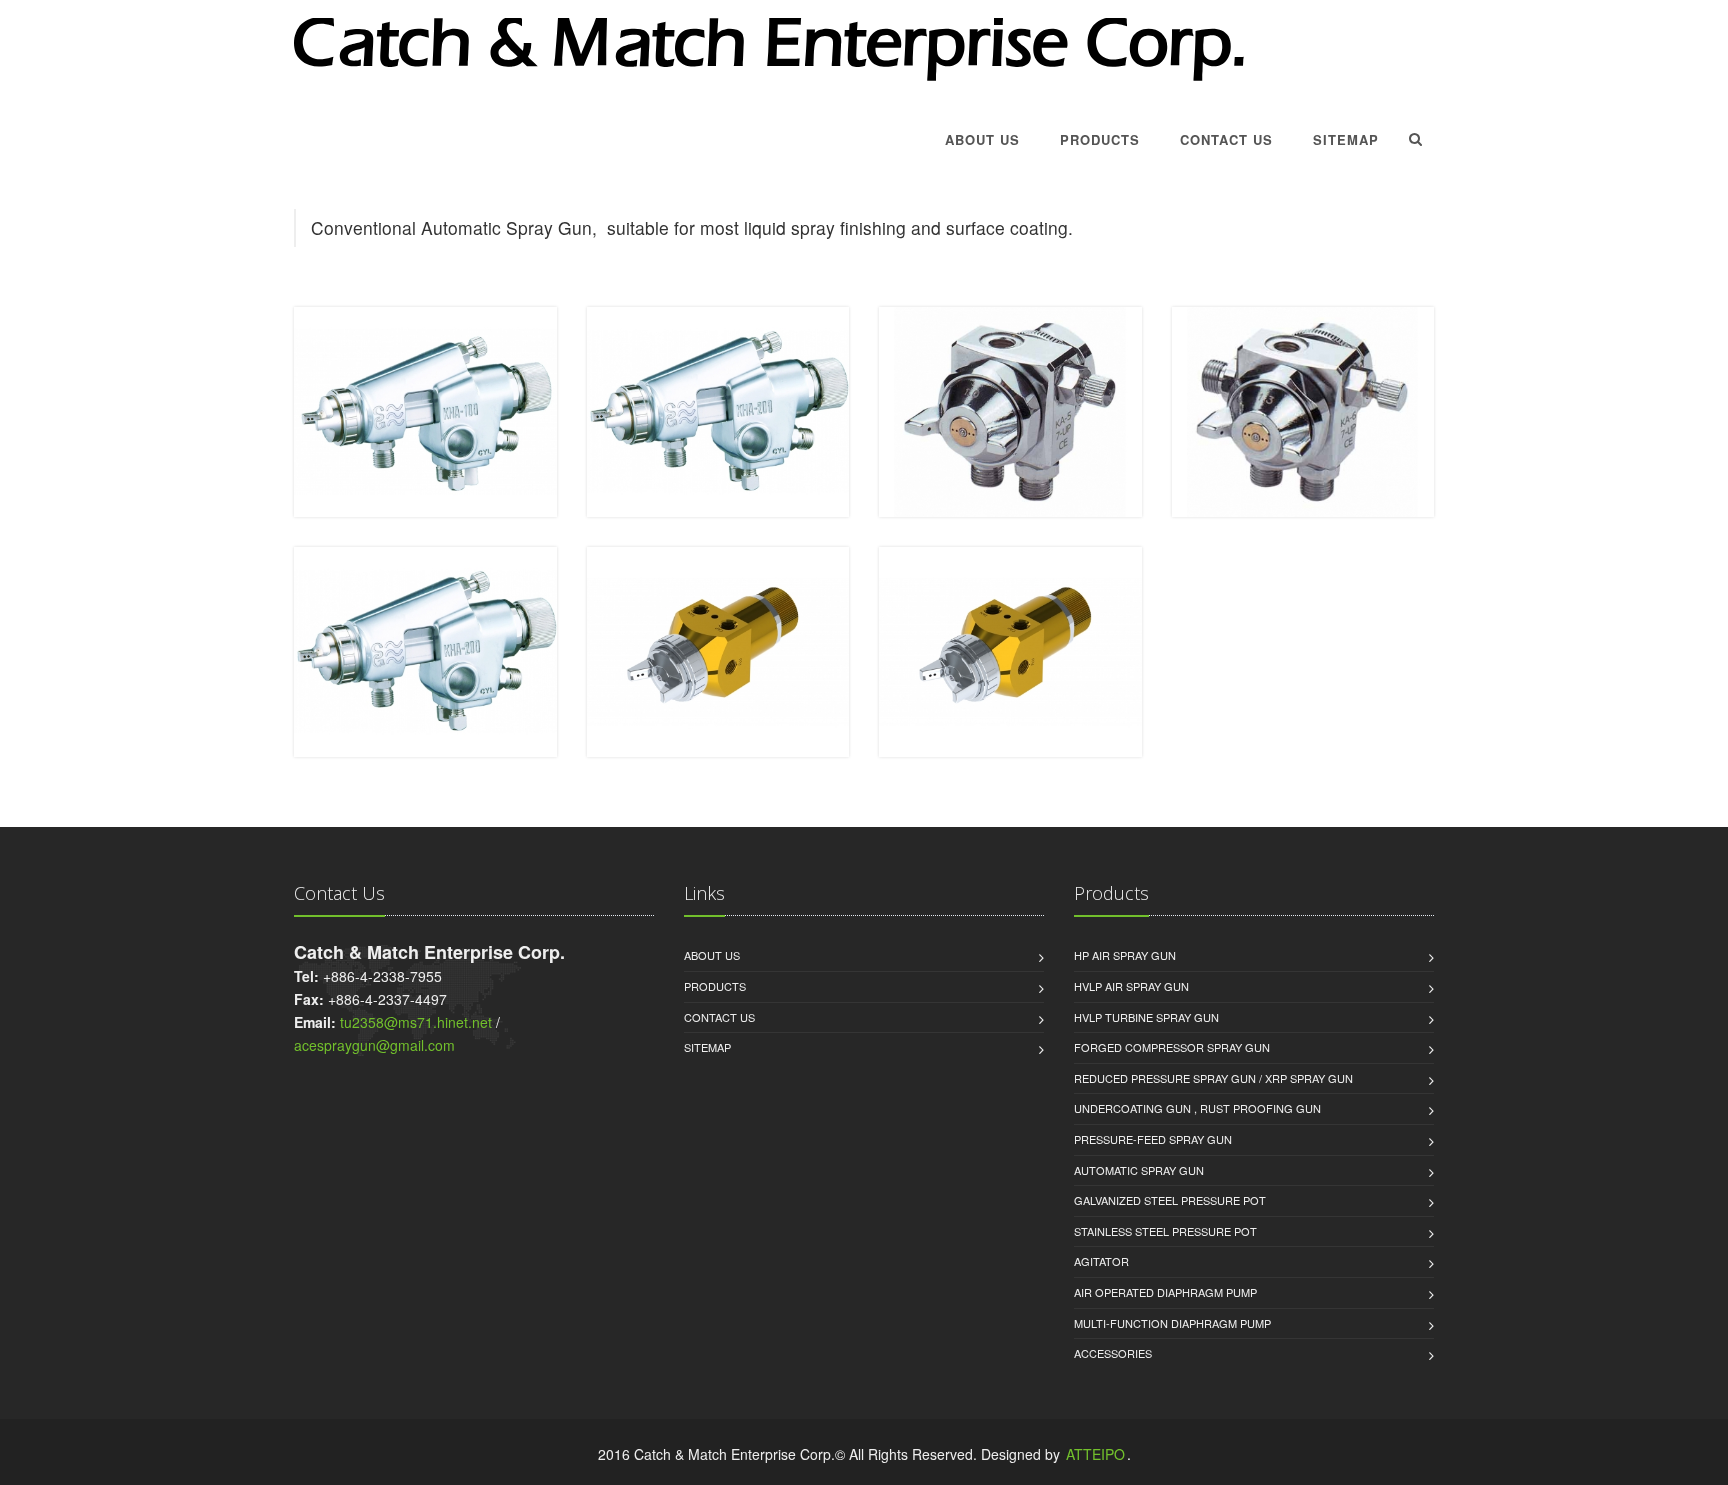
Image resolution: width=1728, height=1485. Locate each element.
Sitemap (1346, 139)
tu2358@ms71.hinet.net (416, 1022)
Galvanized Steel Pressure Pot (1170, 1200)
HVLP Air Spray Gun (1131, 986)
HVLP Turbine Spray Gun (1146, 1017)
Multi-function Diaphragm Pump (1172, 1323)
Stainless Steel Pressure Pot (1165, 1231)
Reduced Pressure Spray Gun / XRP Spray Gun (1213, 1078)
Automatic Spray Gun (1139, 1170)
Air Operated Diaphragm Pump (1165, 1292)
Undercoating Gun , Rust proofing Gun (1197, 1108)
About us (712, 955)
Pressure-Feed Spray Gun (1153, 1139)
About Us (982, 139)
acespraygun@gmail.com (374, 1045)
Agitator (1101, 1261)
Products (1100, 139)
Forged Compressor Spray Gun (1172, 1047)
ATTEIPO (1095, 1454)
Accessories (1113, 1353)
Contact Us (1226, 139)
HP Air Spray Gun (1125, 955)
